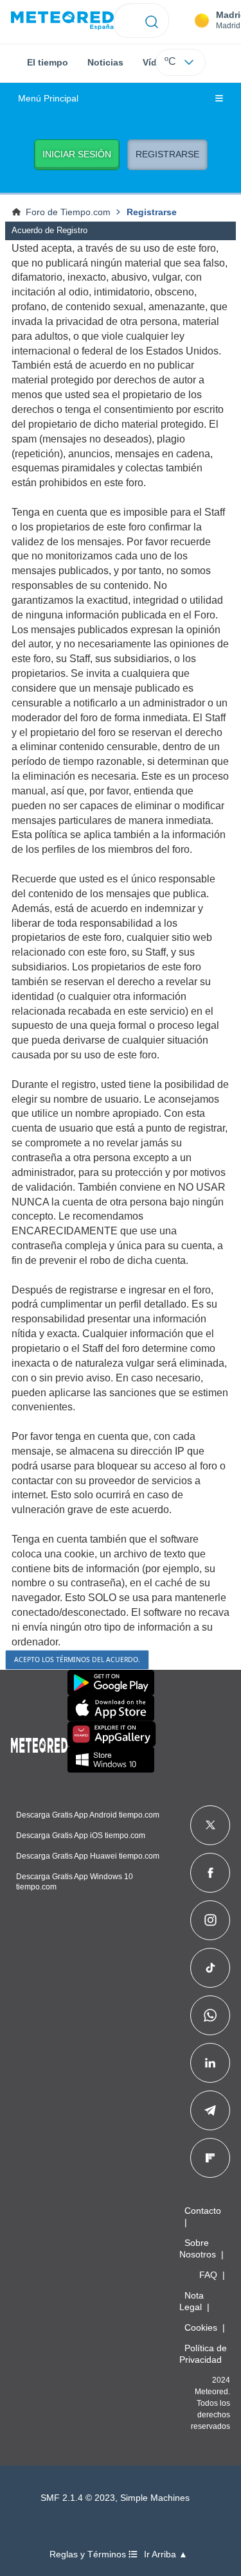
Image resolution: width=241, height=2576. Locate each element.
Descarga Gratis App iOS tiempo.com (81, 1836)
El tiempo (48, 62)
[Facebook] (210, 1873)
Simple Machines (155, 2498)
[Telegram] (210, 2110)
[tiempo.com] (62, 21)
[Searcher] (152, 21)
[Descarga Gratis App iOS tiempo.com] (111, 1708)
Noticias (105, 62)
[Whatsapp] (210, 2015)
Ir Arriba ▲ (166, 2554)
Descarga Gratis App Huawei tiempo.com (88, 1856)
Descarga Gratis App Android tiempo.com (88, 1815)
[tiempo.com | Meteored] (39, 1743)
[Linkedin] (210, 2063)
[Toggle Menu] (219, 99)
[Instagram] (210, 1920)
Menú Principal (48, 99)
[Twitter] (210, 1825)
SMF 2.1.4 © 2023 (78, 2498)
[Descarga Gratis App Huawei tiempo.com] (112, 1734)
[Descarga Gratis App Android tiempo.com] (111, 1683)
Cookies (201, 2327)
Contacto (203, 2211)
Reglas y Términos (89, 2554)
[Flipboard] (210, 2158)
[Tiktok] (210, 1968)
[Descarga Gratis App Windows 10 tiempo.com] (111, 1760)
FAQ (208, 2275)
